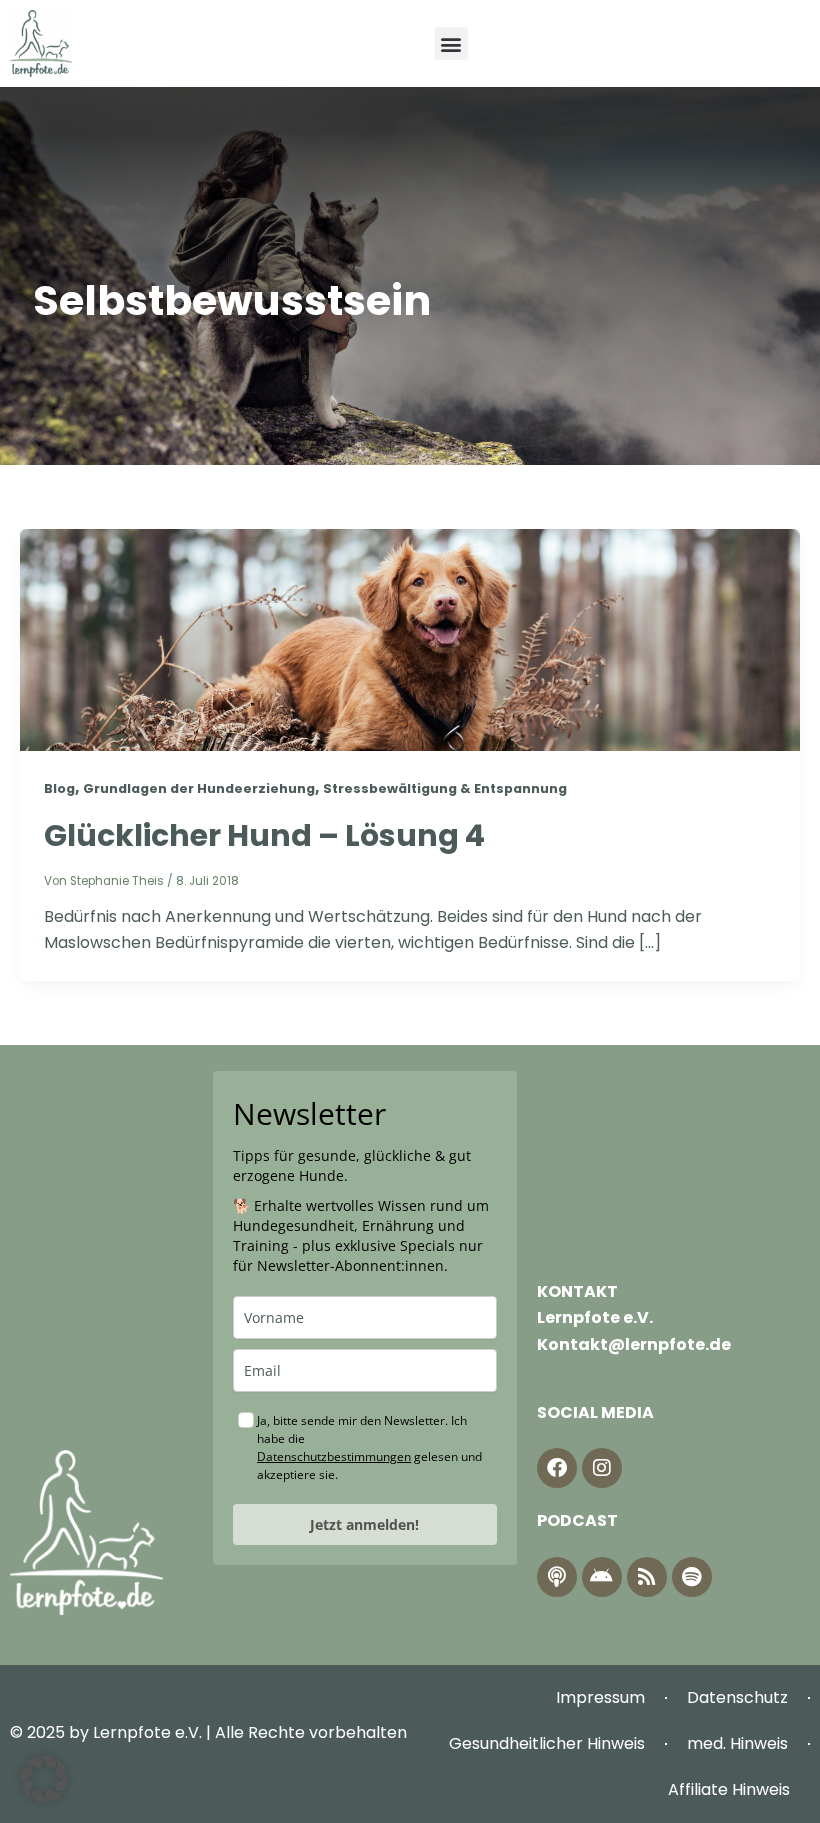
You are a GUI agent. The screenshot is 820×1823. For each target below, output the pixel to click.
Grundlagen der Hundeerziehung (199, 788)
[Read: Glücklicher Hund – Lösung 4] (410, 638)
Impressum (600, 1697)
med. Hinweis (737, 1743)
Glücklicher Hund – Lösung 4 (264, 835)
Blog (59, 788)
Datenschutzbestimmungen (334, 1456)
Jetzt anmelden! (364, 1524)
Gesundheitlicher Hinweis (547, 1743)
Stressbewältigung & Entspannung (445, 788)
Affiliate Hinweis (729, 1789)
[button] (451, 43)
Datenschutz (737, 1697)
